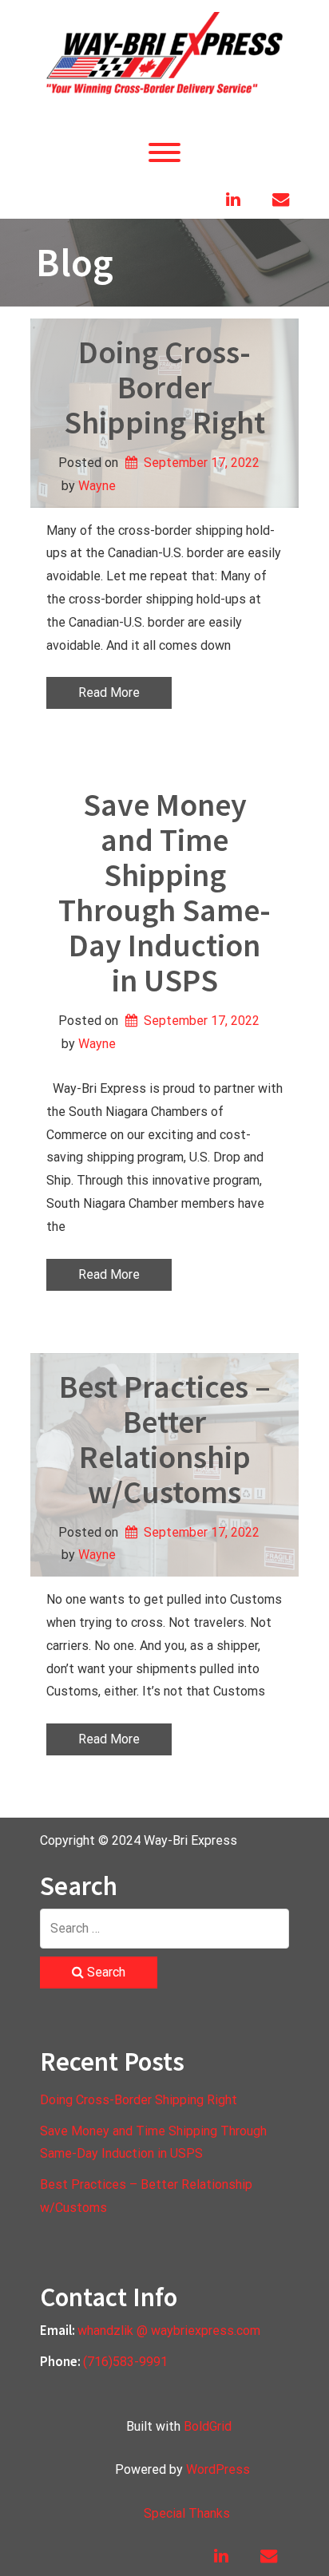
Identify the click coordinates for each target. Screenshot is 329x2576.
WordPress (218, 2469)
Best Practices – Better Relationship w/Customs (165, 1439)
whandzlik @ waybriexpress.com (169, 2331)
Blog (75, 262)
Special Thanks (187, 2513)
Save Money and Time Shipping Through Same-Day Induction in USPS (164, 892)
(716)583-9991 (125, 2362)
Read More (109, 692)
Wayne (97, 486)
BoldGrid (208, 2426)
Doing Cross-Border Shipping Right (164, 387)
